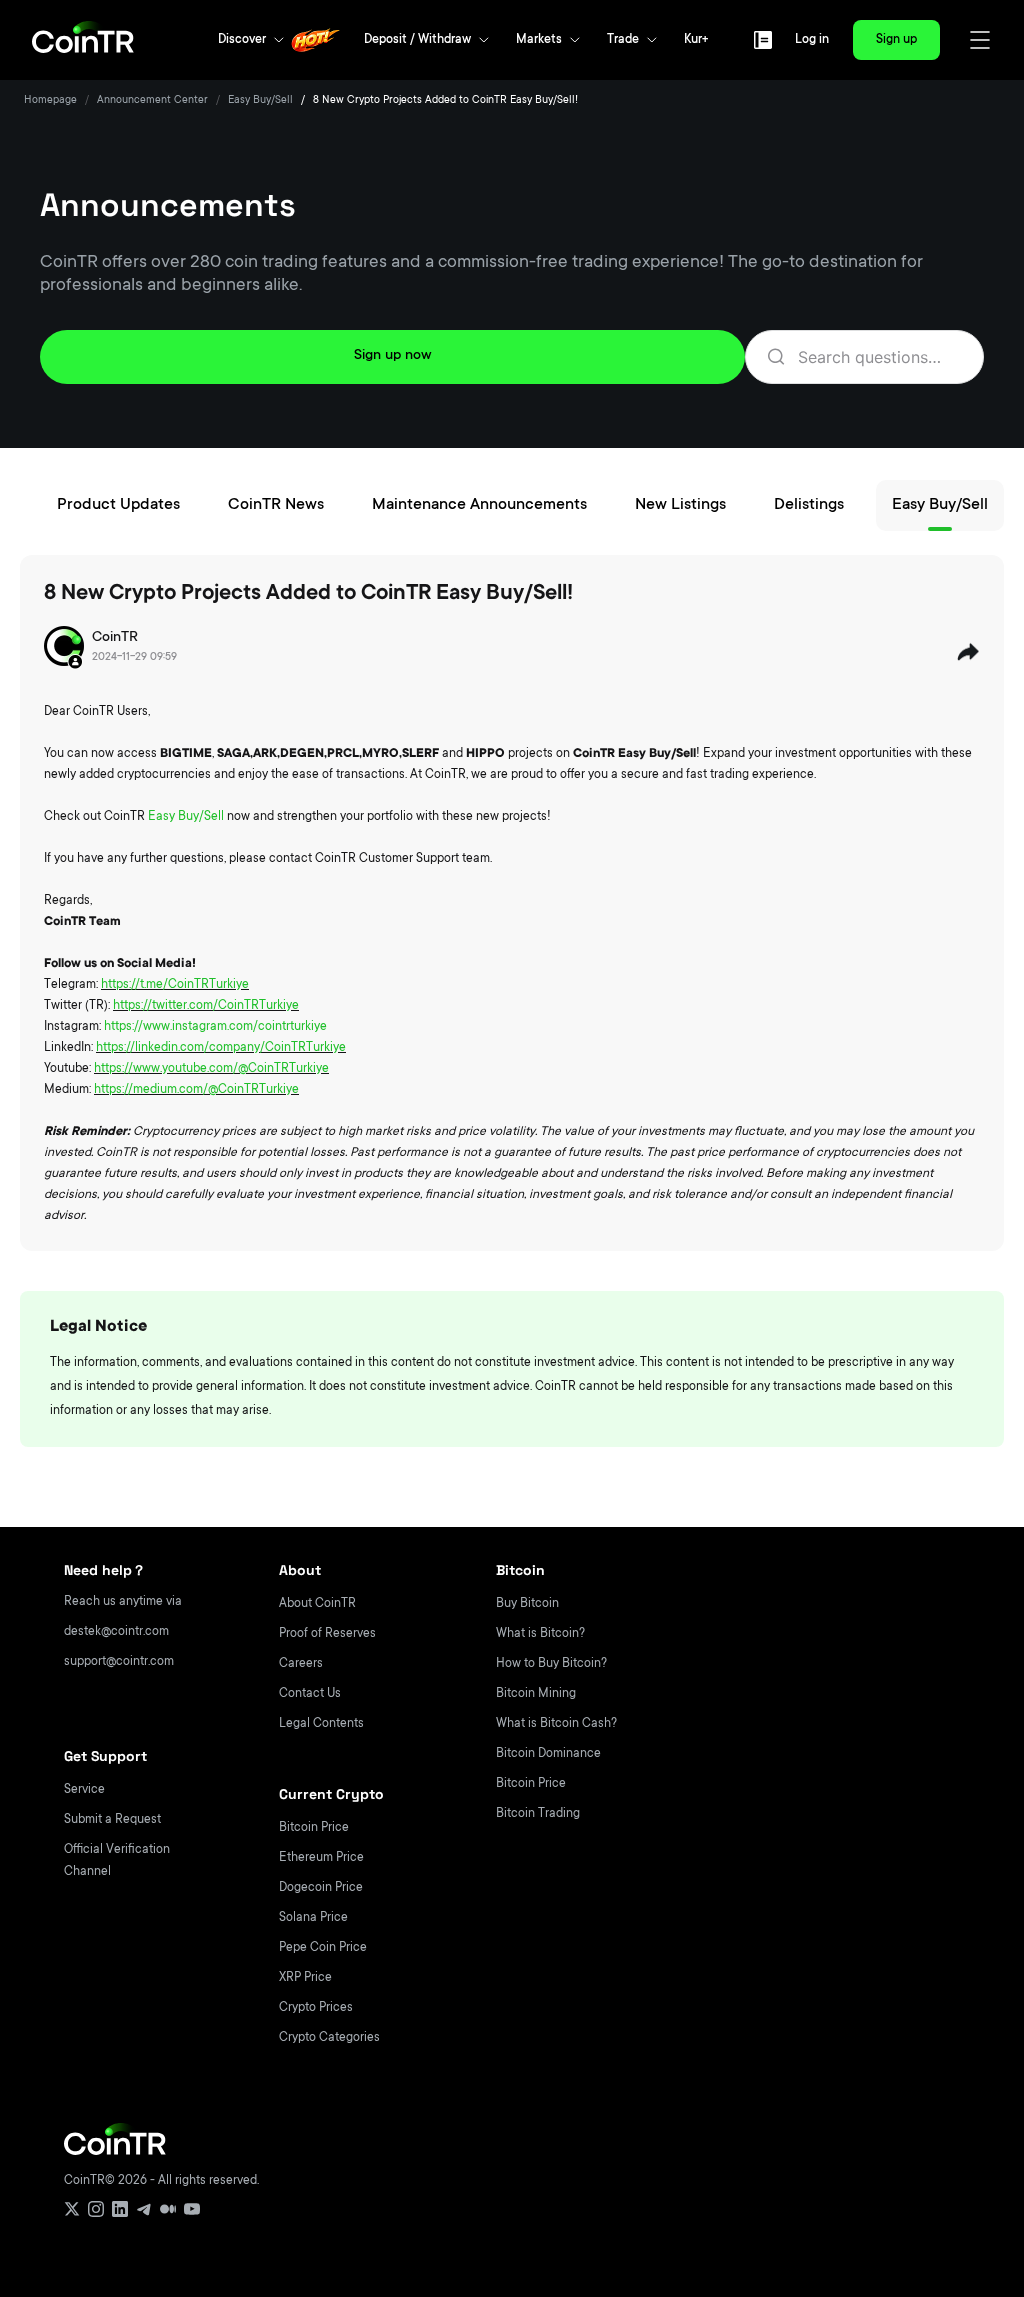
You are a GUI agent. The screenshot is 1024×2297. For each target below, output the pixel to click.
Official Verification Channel (117, 1861)
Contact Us (310, 1694)
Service (84, 1790)
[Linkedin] (120, 2209)
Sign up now (393, 356)
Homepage (50, 101)
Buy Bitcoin (527, 1604)
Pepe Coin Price (323, 1948)
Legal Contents (321, 1724)
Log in (812, 40)
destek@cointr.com (116, 1632)
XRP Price (305, 1978)
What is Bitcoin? (540, 1634)
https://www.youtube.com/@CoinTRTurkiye (211, 1069)
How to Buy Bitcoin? (551, 1664)
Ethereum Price (321, 1858)
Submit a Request (112, 1820)
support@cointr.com (119, 1662)
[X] (72, 2209)
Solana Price (313, 1918)
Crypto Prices (316, 2008)
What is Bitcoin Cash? (556, 1724)
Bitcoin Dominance (548, 1754)
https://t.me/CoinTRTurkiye (175, 985)
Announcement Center (152, 101)
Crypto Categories (329, 2038)
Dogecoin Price (321, 1888)
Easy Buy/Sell (260, 101)
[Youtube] (192, 2209)
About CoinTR (317, 1604)
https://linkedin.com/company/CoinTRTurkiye (221, 1048)
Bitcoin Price (314, 1828)
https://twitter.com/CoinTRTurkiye (206, 1006)
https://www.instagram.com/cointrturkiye (215, 1027)
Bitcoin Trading (538, 1814)
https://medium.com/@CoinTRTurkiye (196, 1090)
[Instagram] (96, 2209)
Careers (301, 1664)
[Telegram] (144, 2209)
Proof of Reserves (327, 1634)
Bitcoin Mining (536, 1694)
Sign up (896, 40)
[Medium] (168, 2209)
